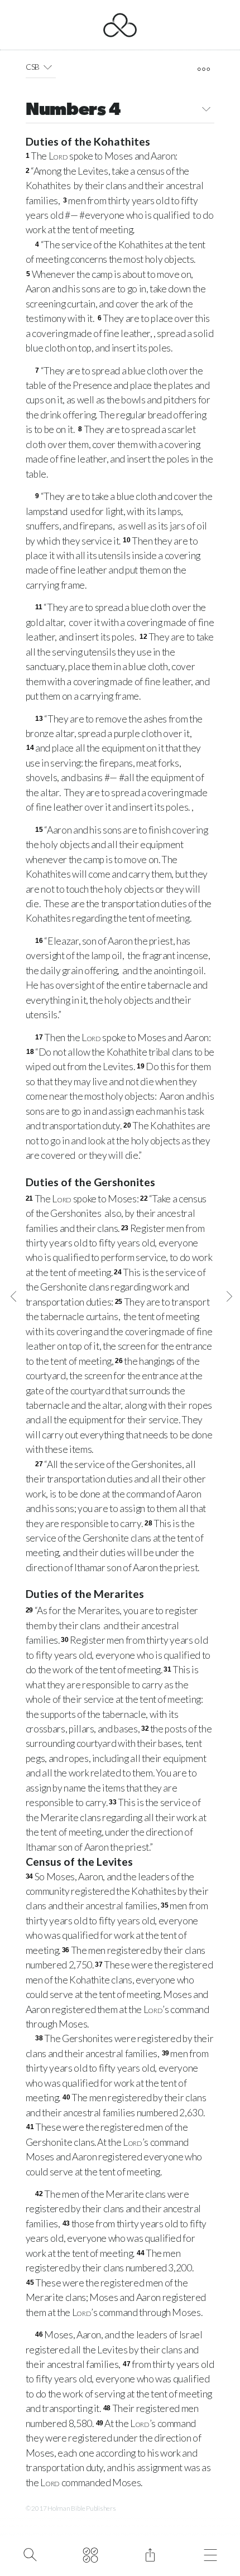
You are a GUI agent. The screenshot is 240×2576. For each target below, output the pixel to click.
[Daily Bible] (90, 2554)
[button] (48, 67)
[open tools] (203, 69)
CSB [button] (33, 67)
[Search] (30, 2554)
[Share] (150, 2554)
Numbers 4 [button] (73, 110)
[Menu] (210, 2554)
